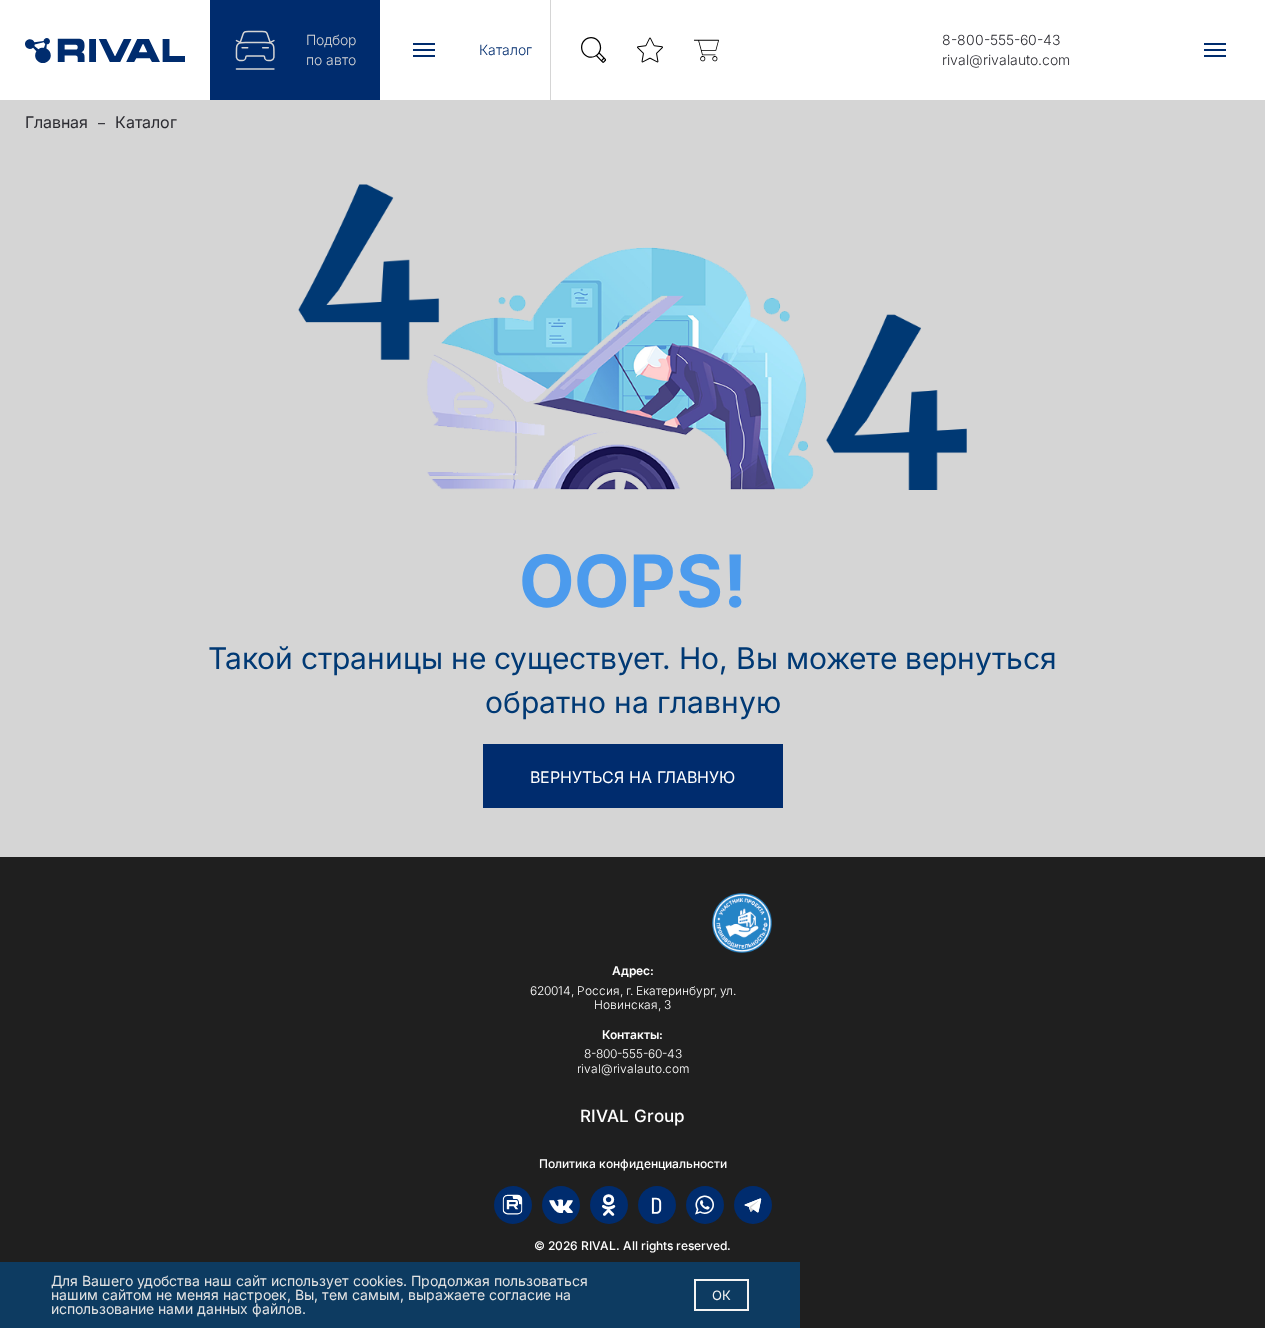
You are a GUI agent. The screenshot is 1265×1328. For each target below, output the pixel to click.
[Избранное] (650, 50)
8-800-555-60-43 (1001, 39)
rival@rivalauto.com (1006, 59)
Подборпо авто (331, 49)
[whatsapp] (705, 1205)
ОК (721, 1295)
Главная (56, 122)
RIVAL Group (632, 1116)
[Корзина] (706, 50)
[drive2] (657, 1205)
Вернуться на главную (632, 777)
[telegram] (753, 1205)
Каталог (146, 122)
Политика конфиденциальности (633, 1164)
